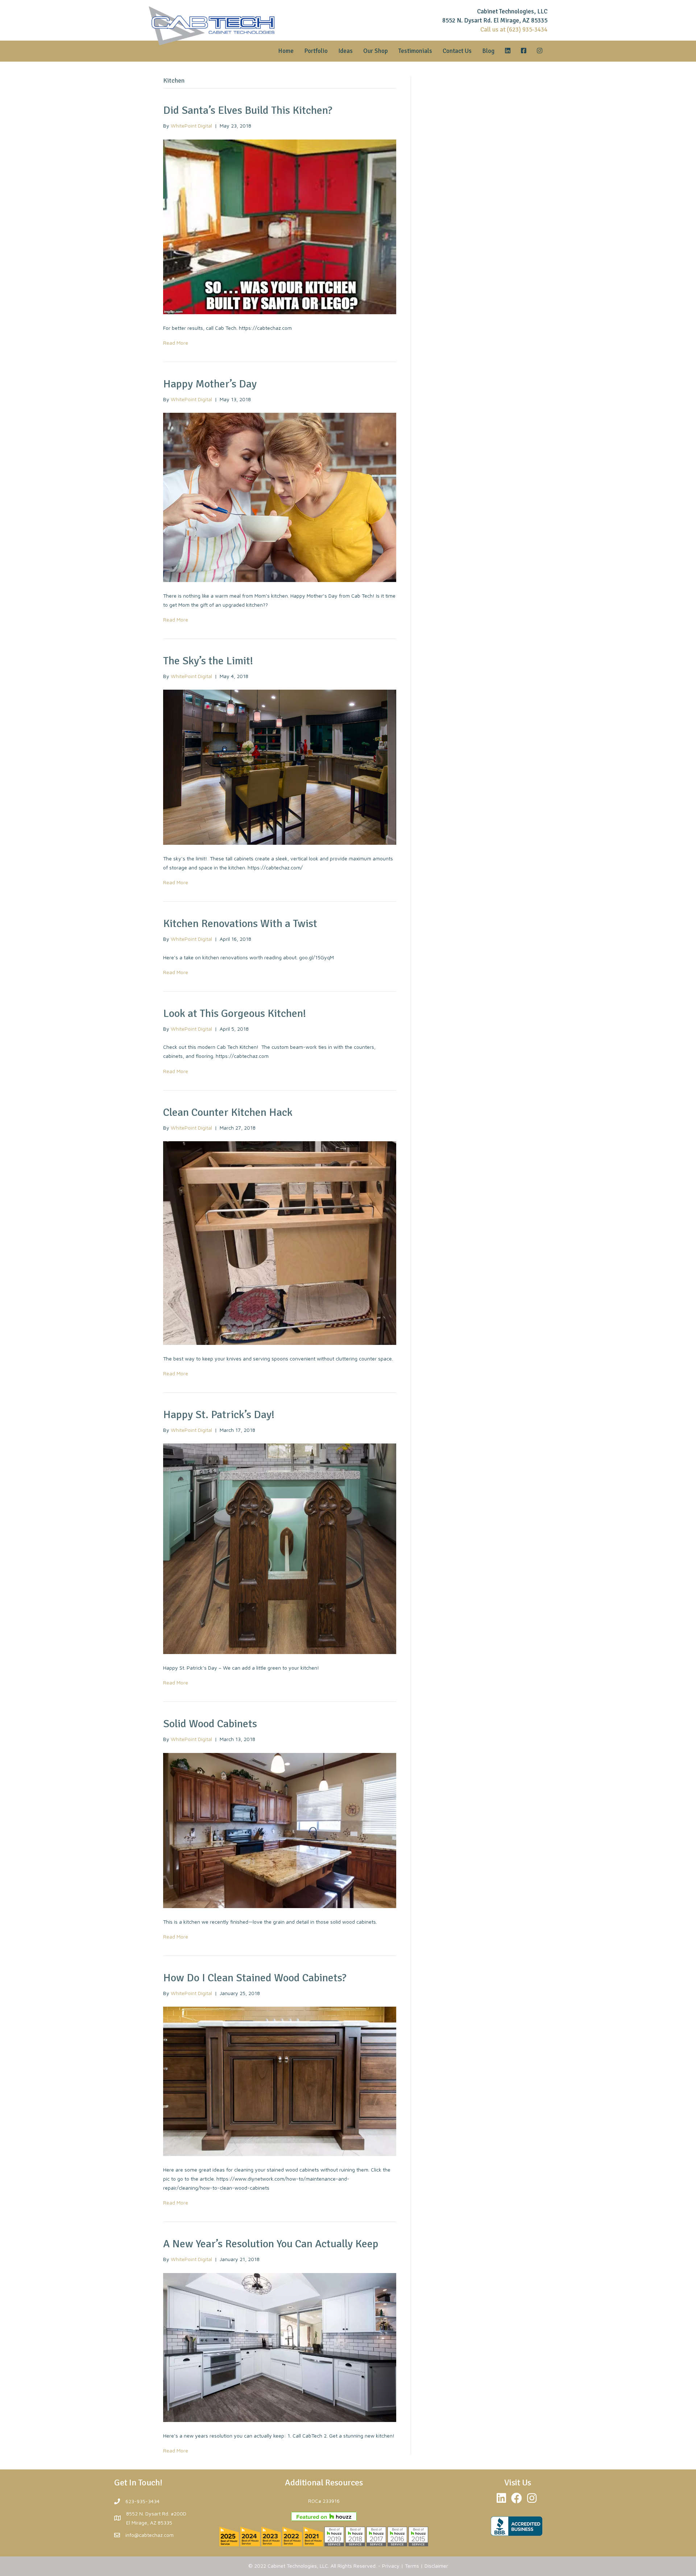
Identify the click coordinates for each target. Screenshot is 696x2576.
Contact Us (457, 51)
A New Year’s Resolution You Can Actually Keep (271, 2244)
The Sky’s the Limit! (208, 661)
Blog (488, 51)
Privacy (391, 2566)
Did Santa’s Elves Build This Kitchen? (248, 110)
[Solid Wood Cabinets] (280, 1830)
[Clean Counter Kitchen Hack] (280, 1242)
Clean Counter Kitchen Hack (228, 1112)
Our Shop (376, 51)
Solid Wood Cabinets (210, 1724)
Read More (176, 343)
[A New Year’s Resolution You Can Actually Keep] (280, 2347)
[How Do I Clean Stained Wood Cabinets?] (280, 2080)
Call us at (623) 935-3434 (514, 30)
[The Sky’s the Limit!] (280, 767)
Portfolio (316, 51)
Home (286, 51)
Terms (412, 2566)
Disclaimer (436, 2566)
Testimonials (415, 51)
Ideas (345, 51)
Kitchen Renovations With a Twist (240, 924)
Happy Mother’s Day (210, 384)
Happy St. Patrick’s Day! (219, 1415)
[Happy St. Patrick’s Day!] (280, 1548)
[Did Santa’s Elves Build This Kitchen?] (280, 226)
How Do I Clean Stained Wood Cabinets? (255, 1978)
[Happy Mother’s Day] (280, 497)
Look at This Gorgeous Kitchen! (235, 1013)
